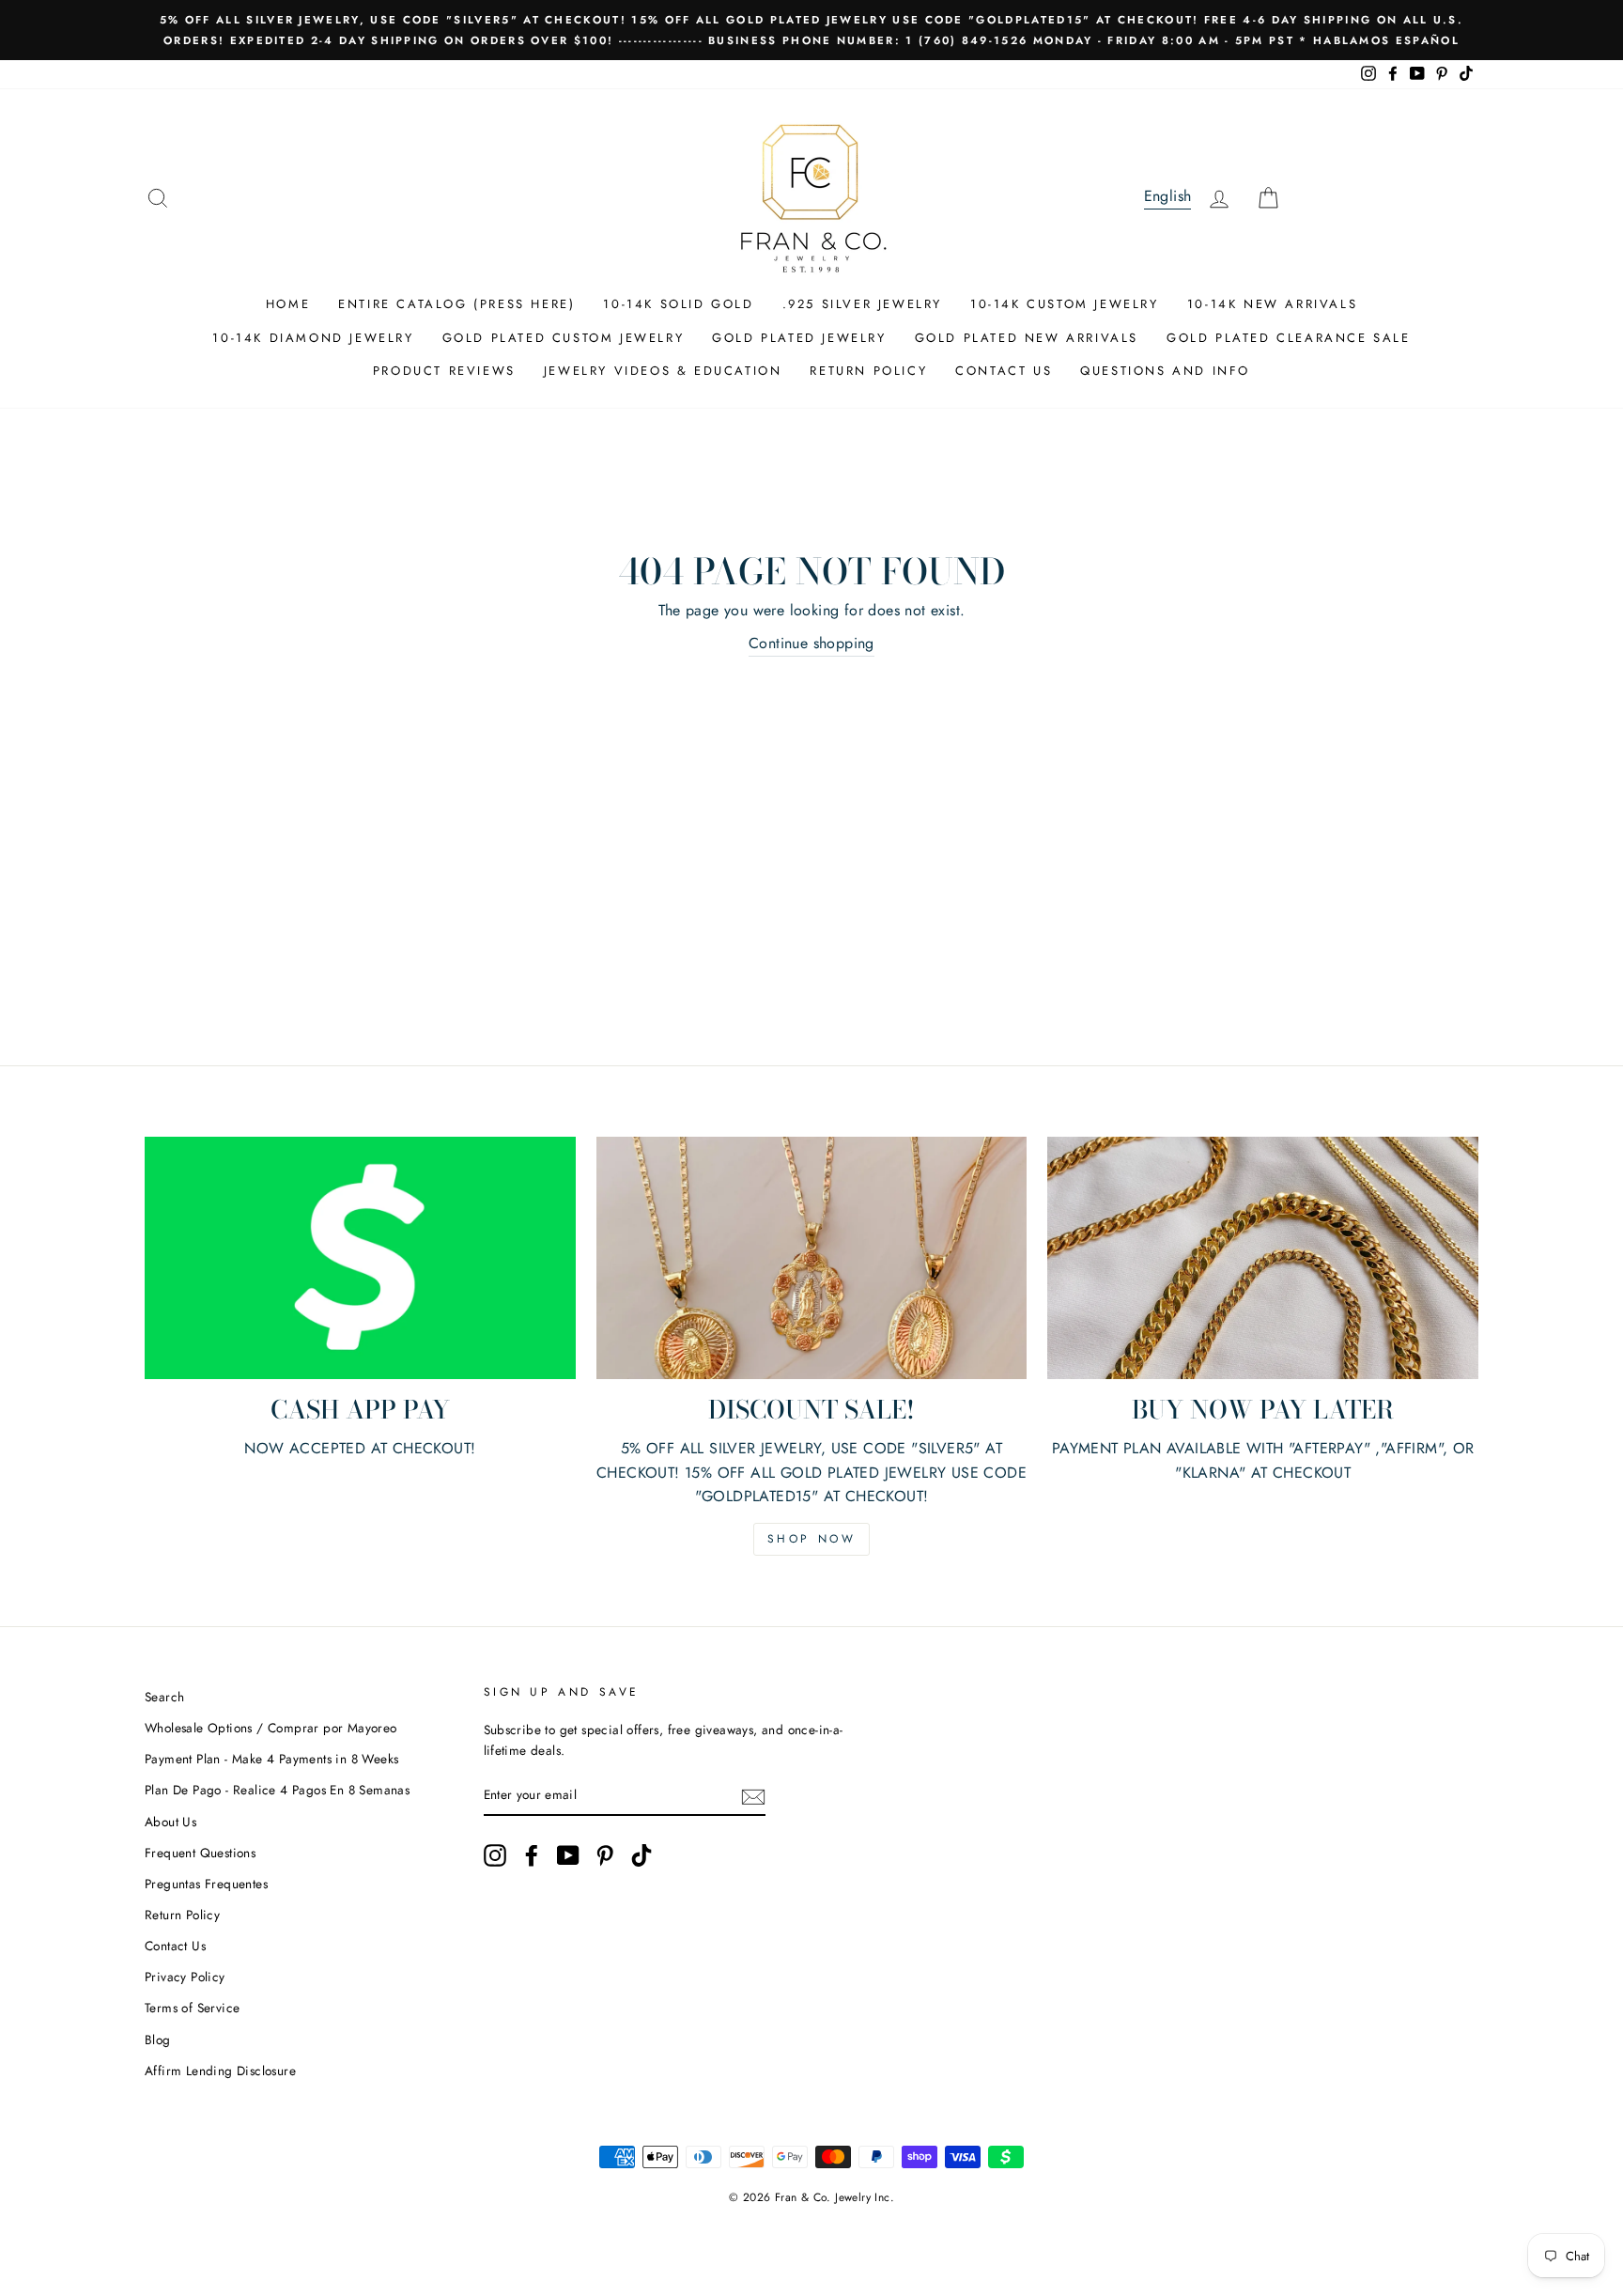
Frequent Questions (200, 1853)
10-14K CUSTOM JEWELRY (1065, 304)
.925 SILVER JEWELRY (862, 304)
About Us (170, 1822)
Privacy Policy (185, 1977)
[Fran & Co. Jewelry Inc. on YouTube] (568, 1855)
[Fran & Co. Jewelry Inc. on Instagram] (495, 1855)
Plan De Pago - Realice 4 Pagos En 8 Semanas (277, 1790)
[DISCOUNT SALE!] (812, 1258)
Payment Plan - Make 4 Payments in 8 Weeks (271, 1759)
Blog (158, 2040)
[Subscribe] (753, 1795)
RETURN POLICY (868, 371)
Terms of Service (192, 2008)
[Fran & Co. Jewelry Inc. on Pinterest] (605, 1855)
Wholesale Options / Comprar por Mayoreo (271, 1728)
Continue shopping (811, 643)
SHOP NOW (812, 1539)
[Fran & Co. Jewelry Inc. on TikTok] (641, 1855)
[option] (811, 30)
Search (164, 1697)
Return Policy (182, 1915)
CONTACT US (1004, 371)
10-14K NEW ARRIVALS (1272, 304)
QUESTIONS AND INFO (1165, 371)
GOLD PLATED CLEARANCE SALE (1289, 338)
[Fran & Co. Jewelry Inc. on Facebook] (532, 1855)
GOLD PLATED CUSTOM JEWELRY (564, 338)
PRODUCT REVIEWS (444, 371)
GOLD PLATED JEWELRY (799, 338)
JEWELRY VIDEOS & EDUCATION (663, 371)
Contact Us (175, 1946)
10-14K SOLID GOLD (678, 304)
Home (288, 304)
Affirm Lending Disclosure (220, 2071)
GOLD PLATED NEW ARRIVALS (1027, 338)
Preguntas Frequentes (206, 1884)
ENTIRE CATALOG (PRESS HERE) (456, 304)
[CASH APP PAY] (360, 1258)
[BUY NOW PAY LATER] (1263, 1258)
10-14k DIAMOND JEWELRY (313, 338)
